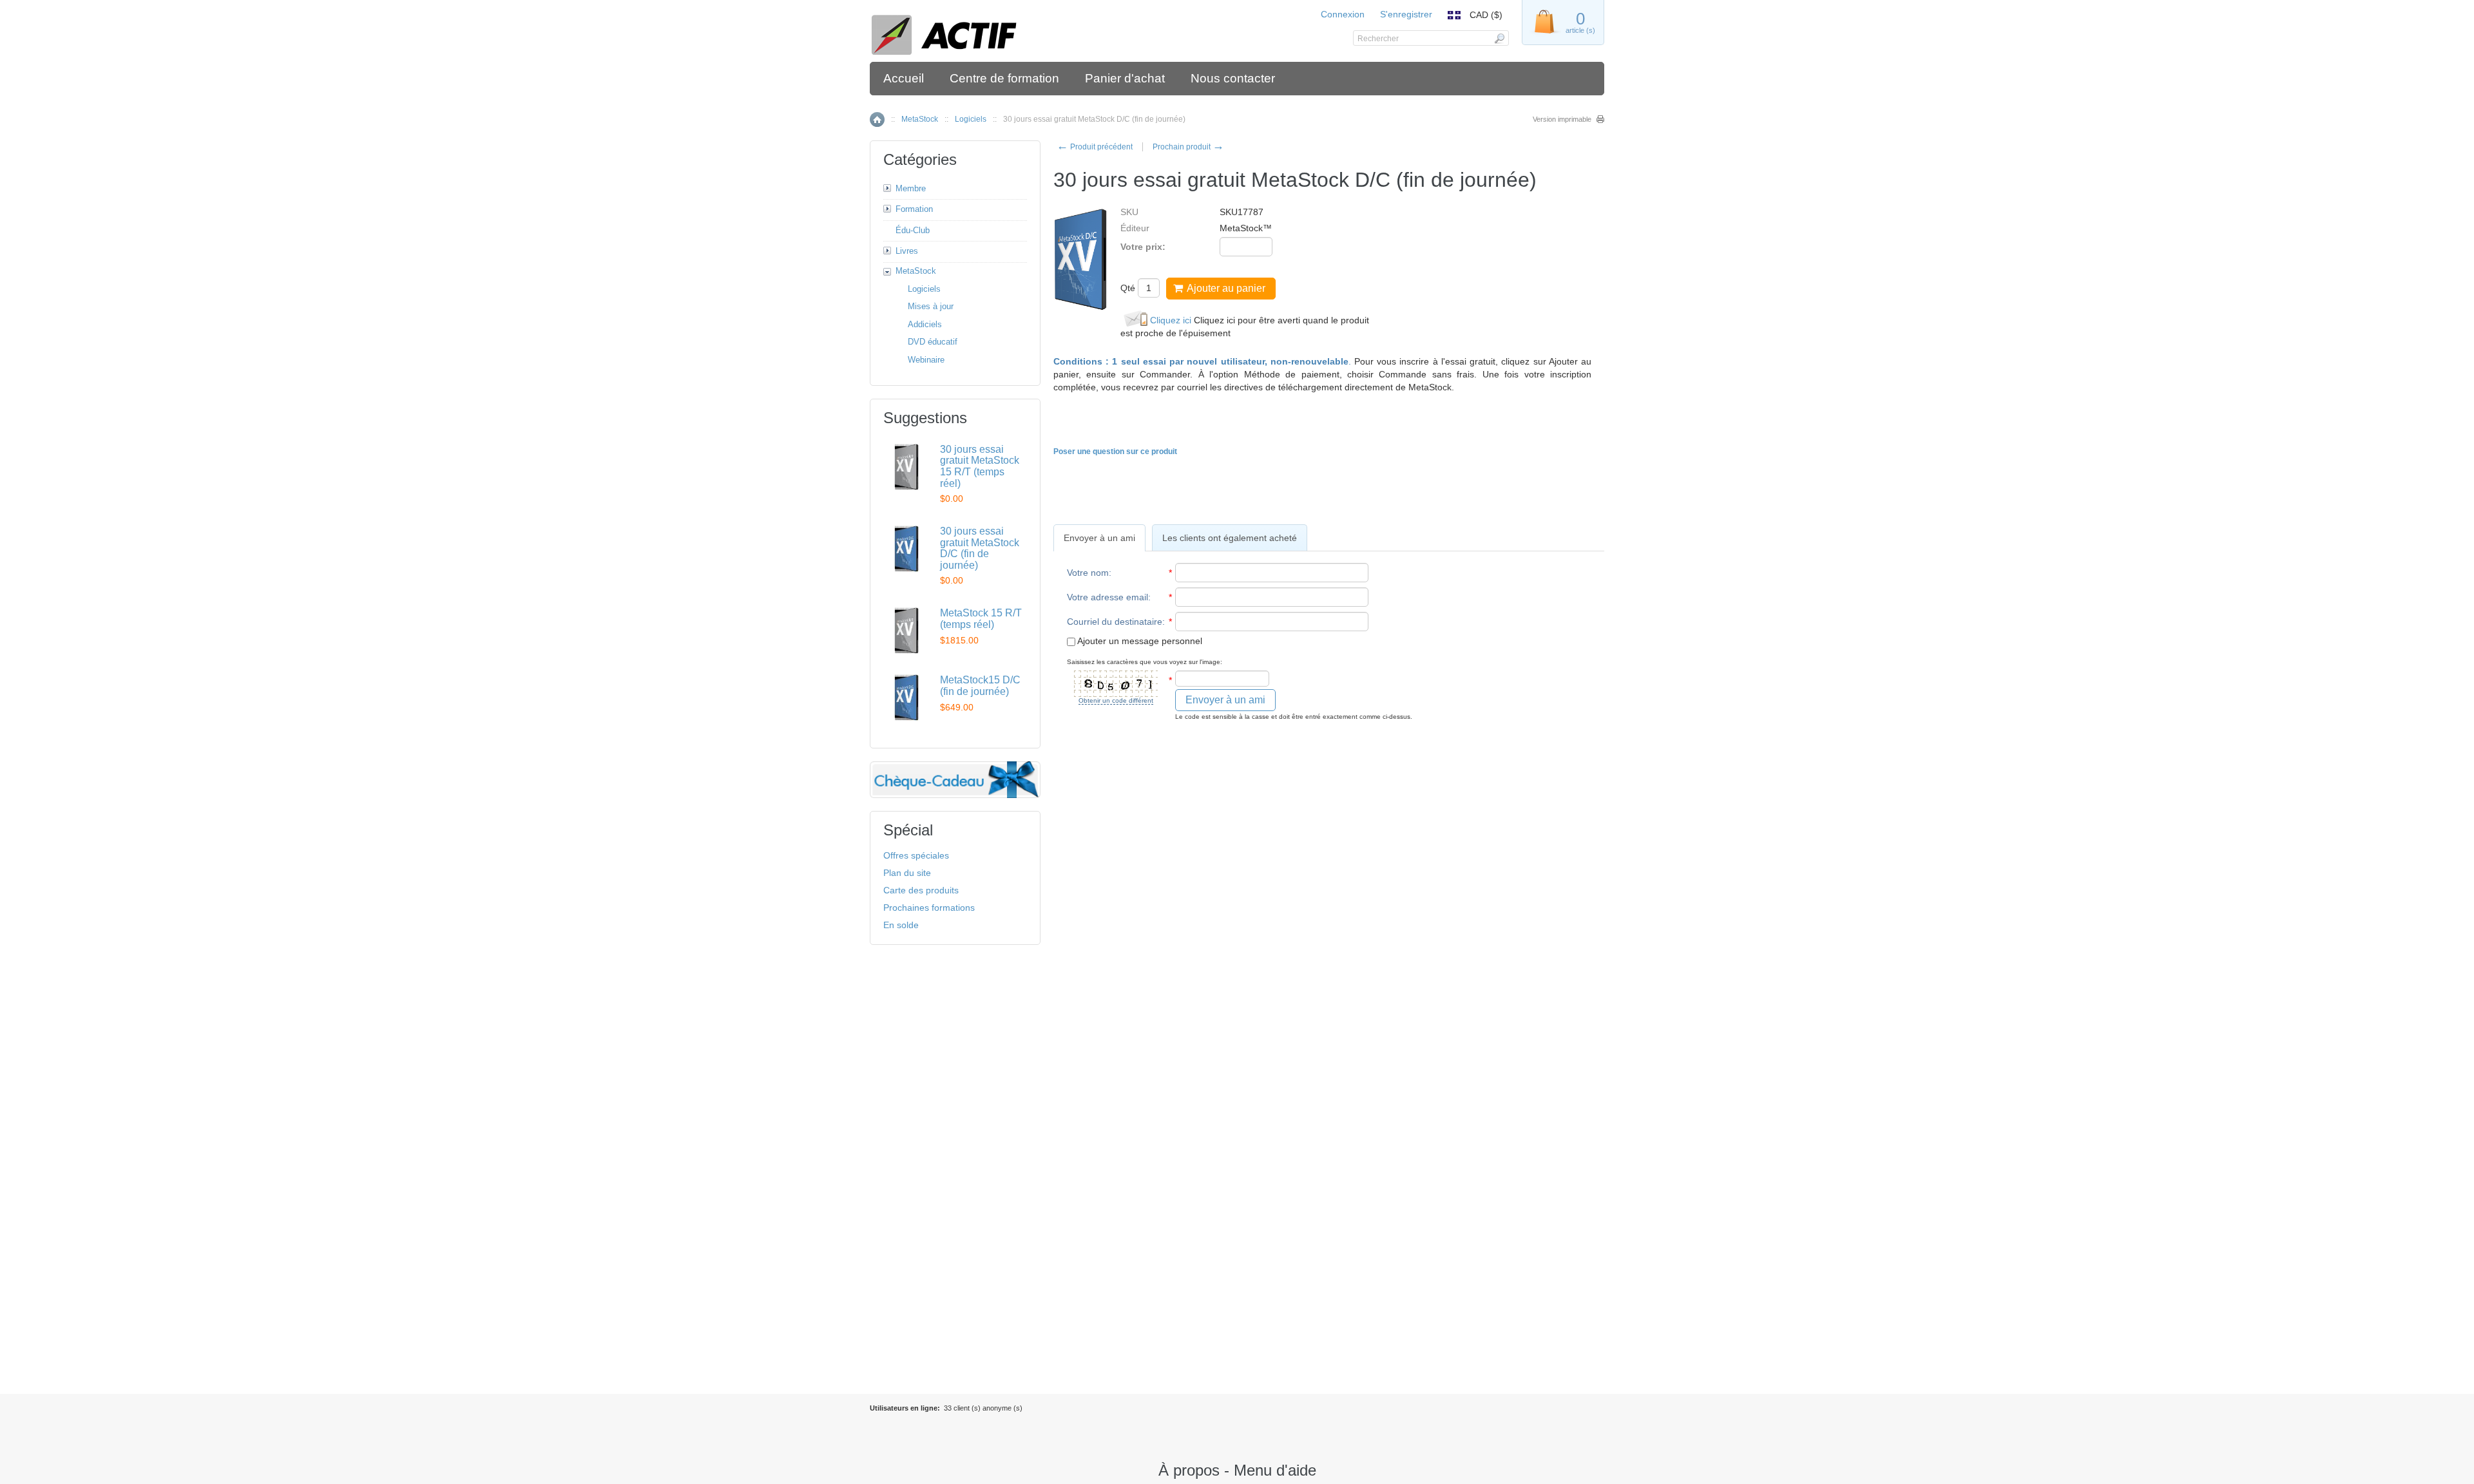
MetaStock (920, 119)
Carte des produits (921, 890)
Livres (907, 251)
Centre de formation (1004, 78)
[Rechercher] (1499, 38)
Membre (911, 188)
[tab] (1099, 538)
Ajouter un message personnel (1139, 641)
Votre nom (1088, 573)
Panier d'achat (1125, 78)
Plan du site (907, 873)
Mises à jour (931, 306)
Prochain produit (1188, 147)
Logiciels (971, 119)
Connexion (1343, 14)
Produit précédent (1095, 147)
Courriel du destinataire (1115, 622)
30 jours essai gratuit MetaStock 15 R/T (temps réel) (980, 466)
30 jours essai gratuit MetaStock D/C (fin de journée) (980, 548)
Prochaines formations (929, 908)
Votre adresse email (1108, 597)
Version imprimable (1562, 119)
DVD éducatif (933, 342)
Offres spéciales (916, 855)
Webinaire (926, 360)
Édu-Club (913, 230)
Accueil (904, 78)
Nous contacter (1233, 78)
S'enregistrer (1406, 14)
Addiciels (925, 324)
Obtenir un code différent (1116, 700)
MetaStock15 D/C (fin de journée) (980, 686)
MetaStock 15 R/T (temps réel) (981, 619)
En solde (901, 925)
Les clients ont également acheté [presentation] (1230, 538)
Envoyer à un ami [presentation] (1099, 538)
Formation (914, 209)
